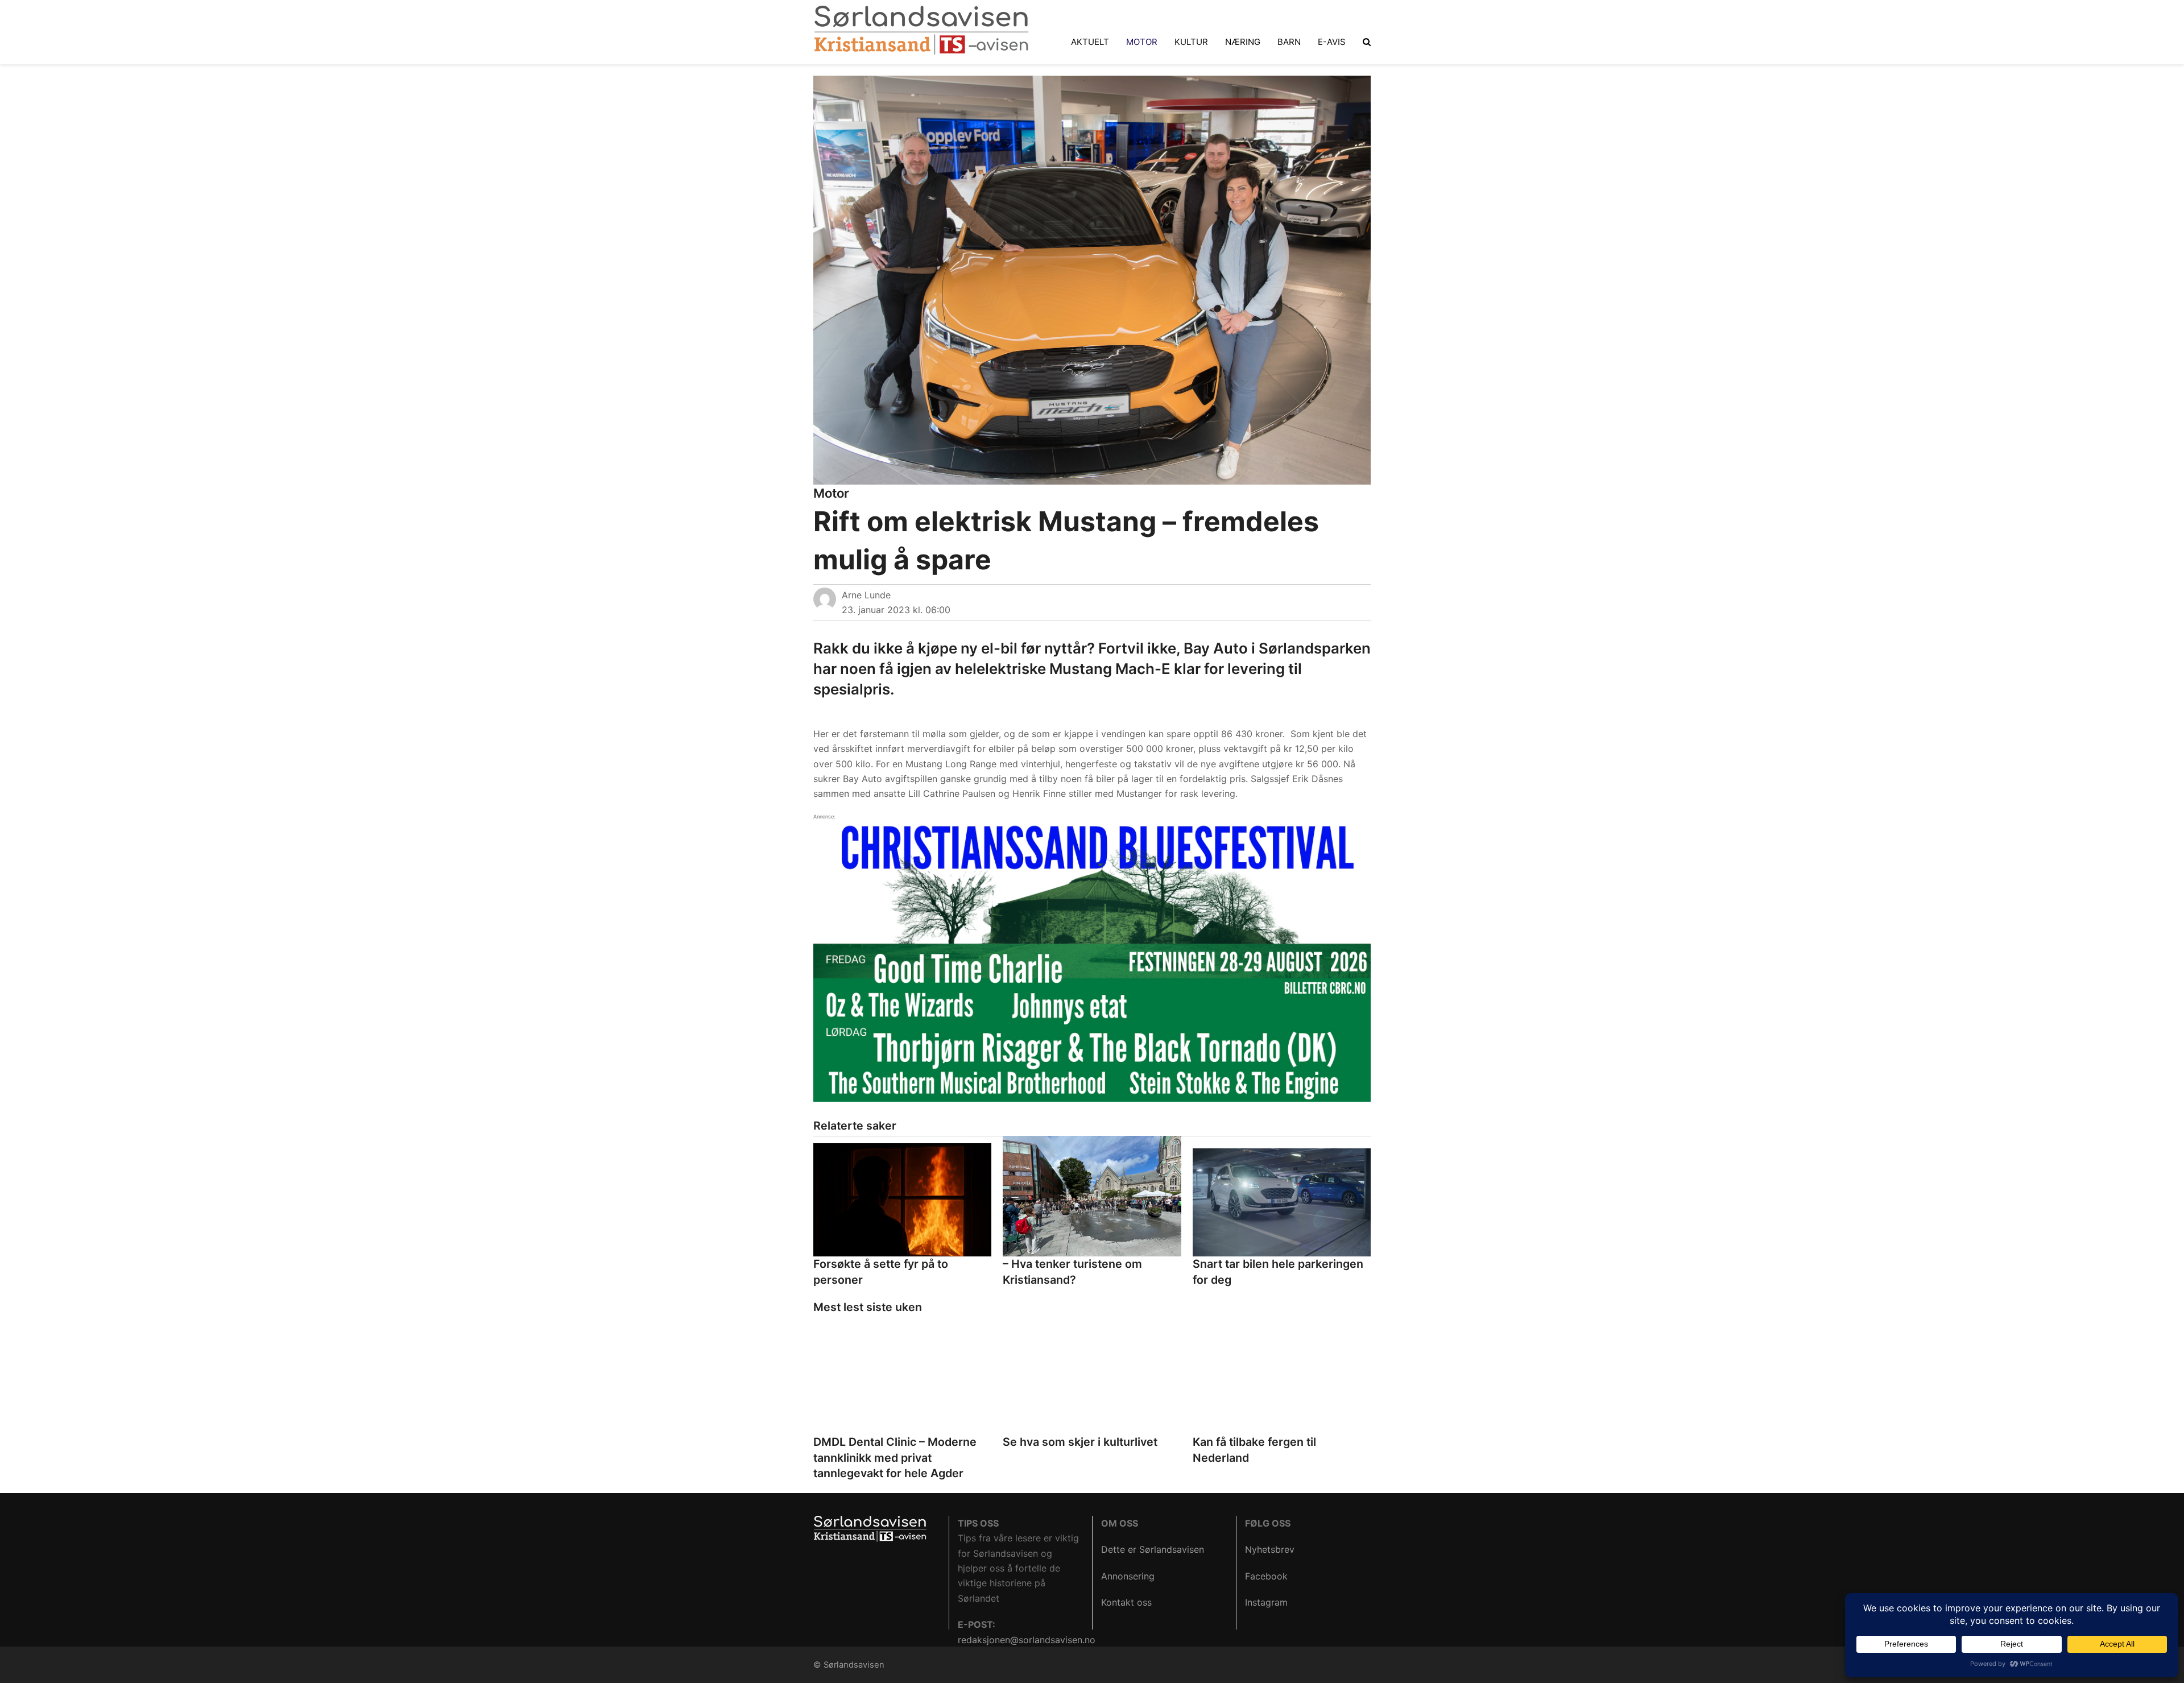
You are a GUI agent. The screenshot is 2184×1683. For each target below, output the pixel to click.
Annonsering (1128, 1576)
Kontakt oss (1126, 1602)
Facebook (1266, 1576)
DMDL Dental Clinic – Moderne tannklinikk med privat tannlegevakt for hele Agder (895, 1457)
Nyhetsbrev (1270, 1549)
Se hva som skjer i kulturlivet (1080, 1442)
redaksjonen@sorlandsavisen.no (1027, 1640)
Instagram (1266, 1602)
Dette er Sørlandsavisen (1153, 1549)
